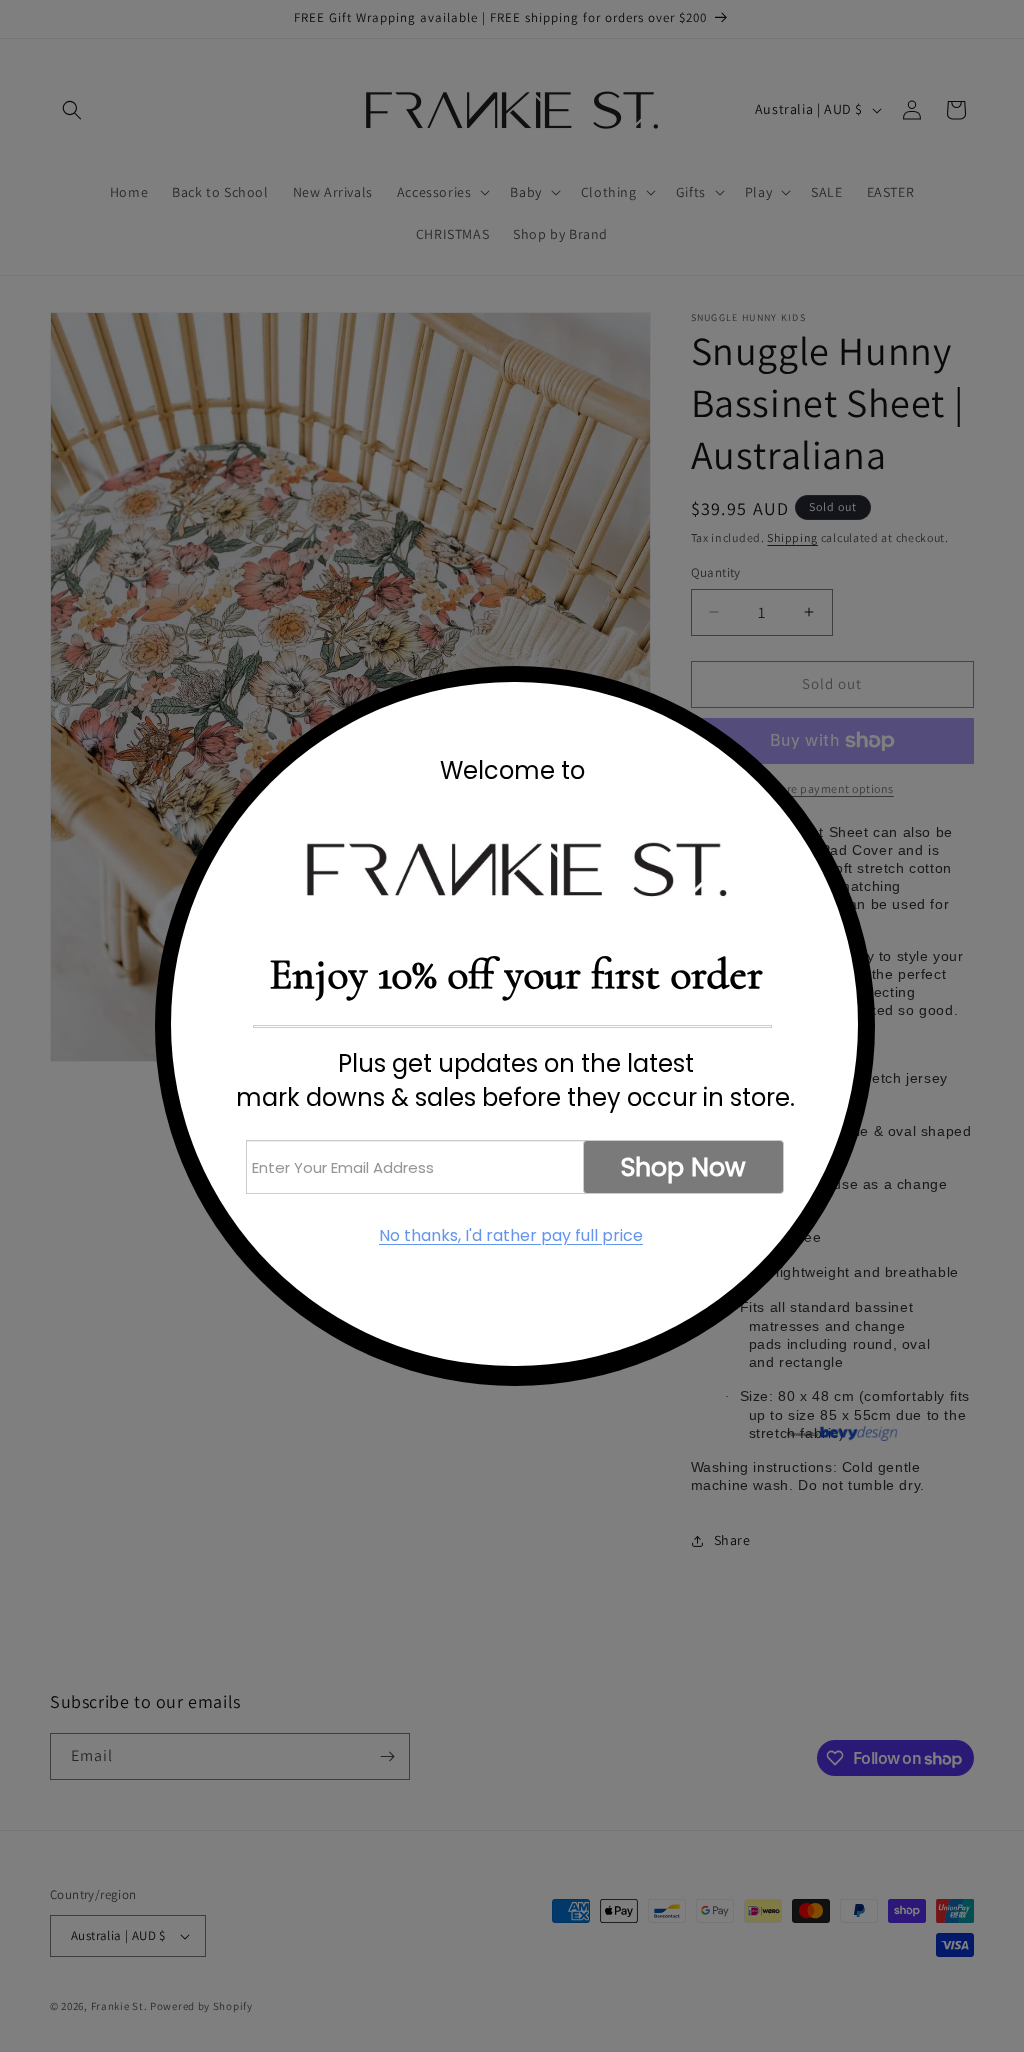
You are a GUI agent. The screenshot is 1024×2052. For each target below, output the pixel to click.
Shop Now (683, 1167)
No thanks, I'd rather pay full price (511, 1236)
